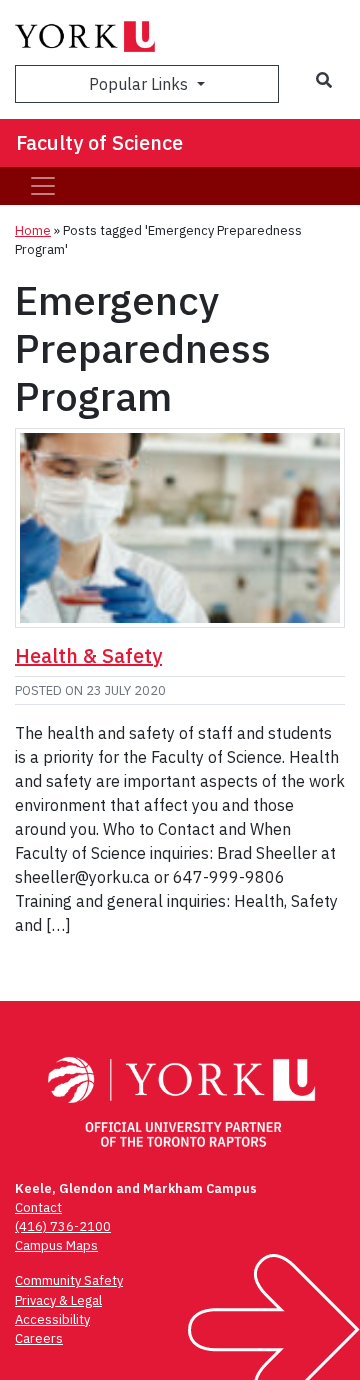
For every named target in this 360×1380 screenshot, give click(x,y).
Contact (38, 1207)
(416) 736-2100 (63, 1226)
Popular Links (140, 84)
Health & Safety (88, 655)
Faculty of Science (99, 142)
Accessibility (52, 1319)
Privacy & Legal (58, 1300)
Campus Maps (56, 1245)
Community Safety (69, 1280)
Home (33, 230)
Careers (39, 1338)
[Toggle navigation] (43, 186)
